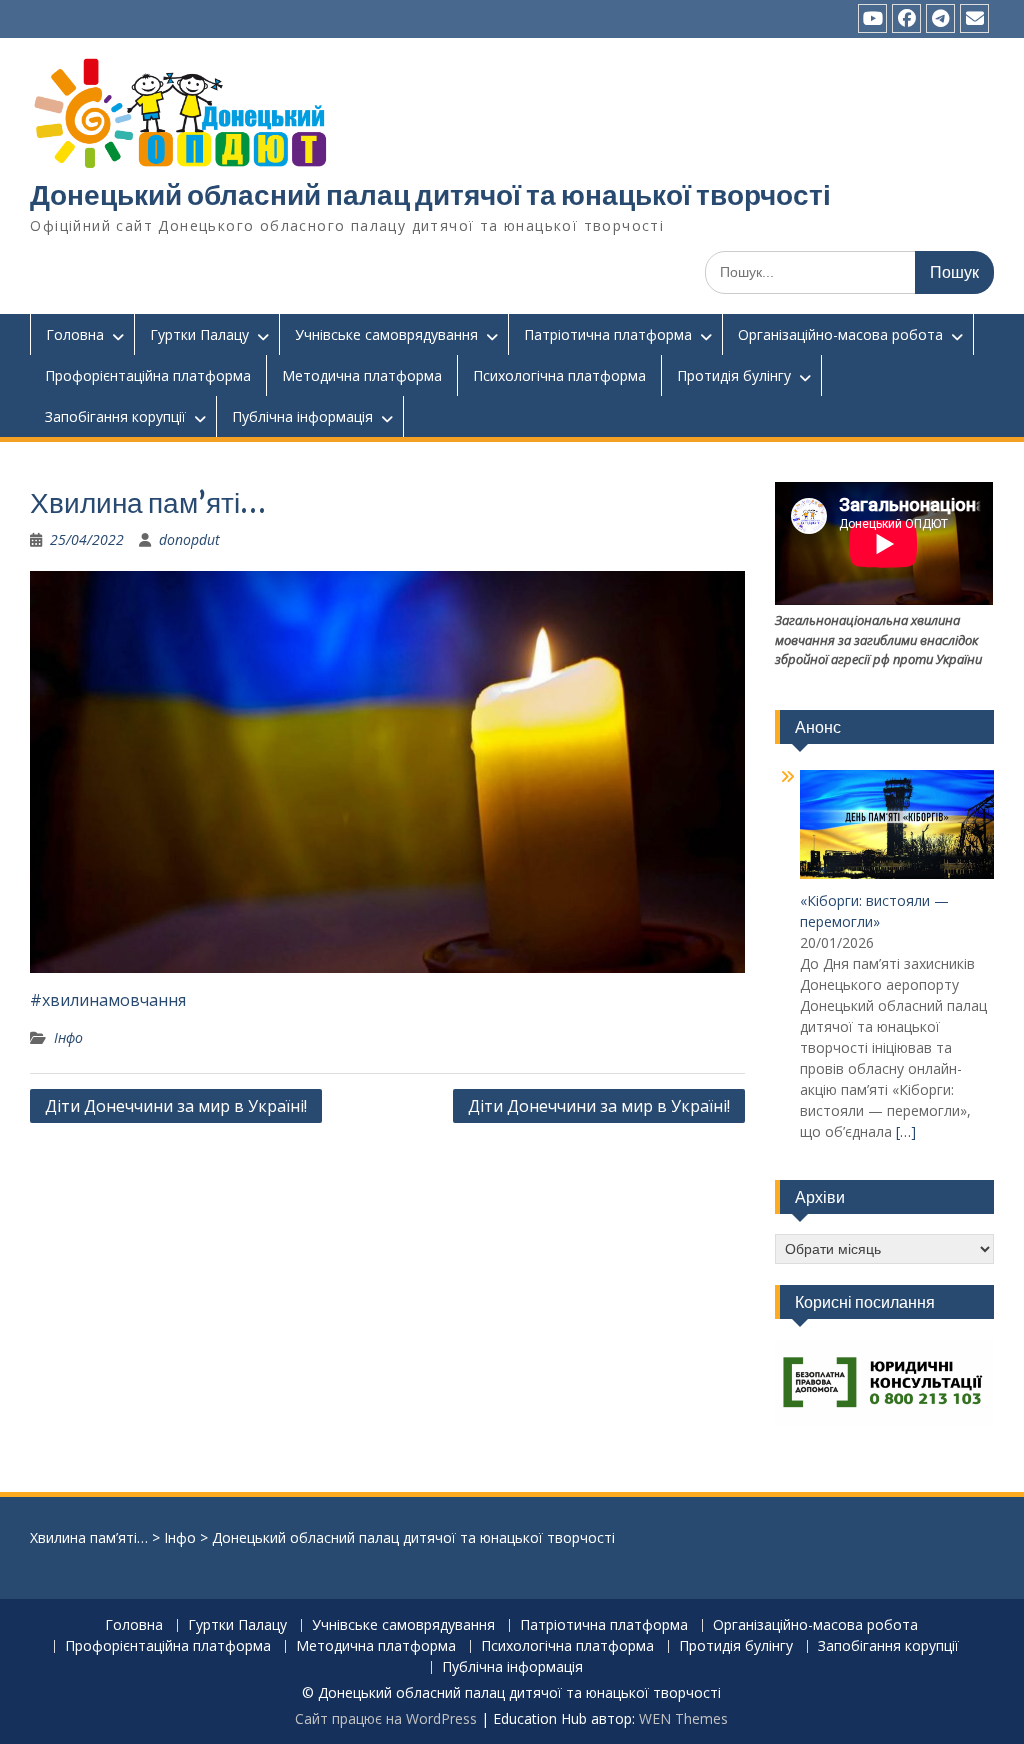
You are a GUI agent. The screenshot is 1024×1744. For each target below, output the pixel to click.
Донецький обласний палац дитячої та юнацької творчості (430, 195)
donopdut (189, 539)
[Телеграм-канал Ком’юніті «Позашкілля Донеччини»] (940, 18)
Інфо (68, 1037)
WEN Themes (683, 1718)
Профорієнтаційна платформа (148, 375)
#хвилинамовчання (108, 1000)
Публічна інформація (302, 416)
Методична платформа (362, 375)
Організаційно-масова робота (840, 334)
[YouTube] (872, 18)
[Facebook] (906, 18)
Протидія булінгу (734, 375)
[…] (906, 1131)
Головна (75, 334)
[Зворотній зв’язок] (974, 18)
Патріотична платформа (608, 334)
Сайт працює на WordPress (386, 1718)
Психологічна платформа (559, 375)
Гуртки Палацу (199, 334)
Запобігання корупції (115, 416)
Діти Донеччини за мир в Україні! (176, 1106)
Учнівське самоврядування (386, 334)
